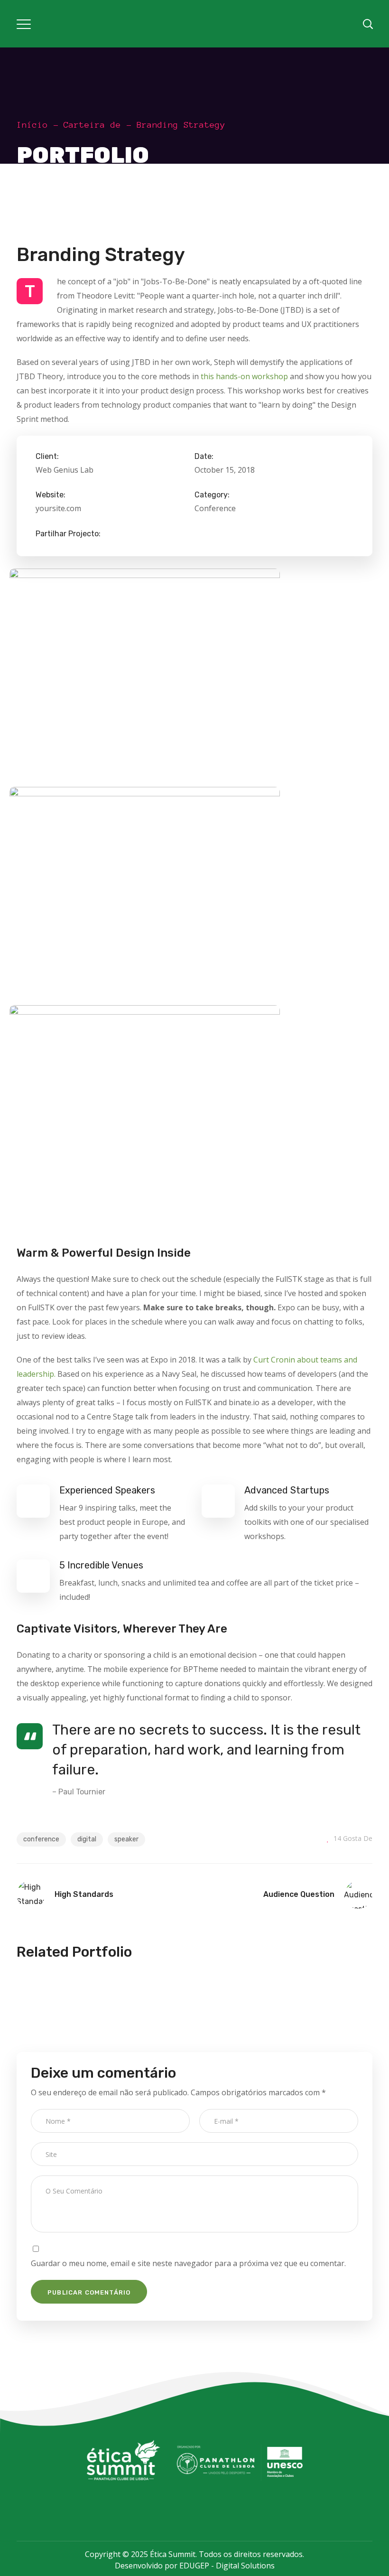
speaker (126, 1839)
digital (87, 1839)
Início (32, 125)
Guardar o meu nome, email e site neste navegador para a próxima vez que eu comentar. (188, 2263)
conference (41, 1839)
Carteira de (92, 125)
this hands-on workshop (244, 376)
